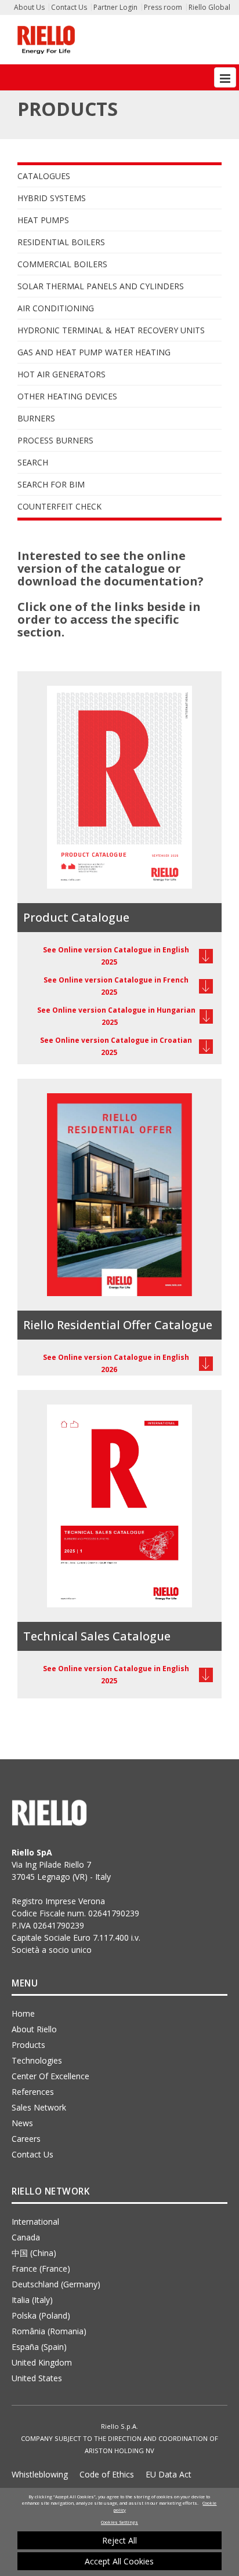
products (28, 2045)
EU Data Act (169, 2474)
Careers (26, 2139)
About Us (29, 7)
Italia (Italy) (32, 2300)
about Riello (34, 2029)
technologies (37, 2060)
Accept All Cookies (119, 2561)
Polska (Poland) (41, 2315)
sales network (39, 2107)
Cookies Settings (119, 2522)
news (22, 2123)
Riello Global (209, 7)
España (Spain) (39, 2347)
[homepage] (46, 40)
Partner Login (115, 7)
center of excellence (50, 2076)
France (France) (41, 2268)
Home (23, 2013)
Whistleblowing (40, 2474)
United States (37, 2378)
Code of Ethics (107, 2474)
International (35, 2222)
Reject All (119, 2540)
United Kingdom (42, 2362)
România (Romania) (49, 2331)
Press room (163, 7)
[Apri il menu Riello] (225, 77)
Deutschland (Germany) (56, 2284)
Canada (26, 2237)
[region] (119, 2532)
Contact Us (69, 7)
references (33, 2092)
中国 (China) (34, 2253)
